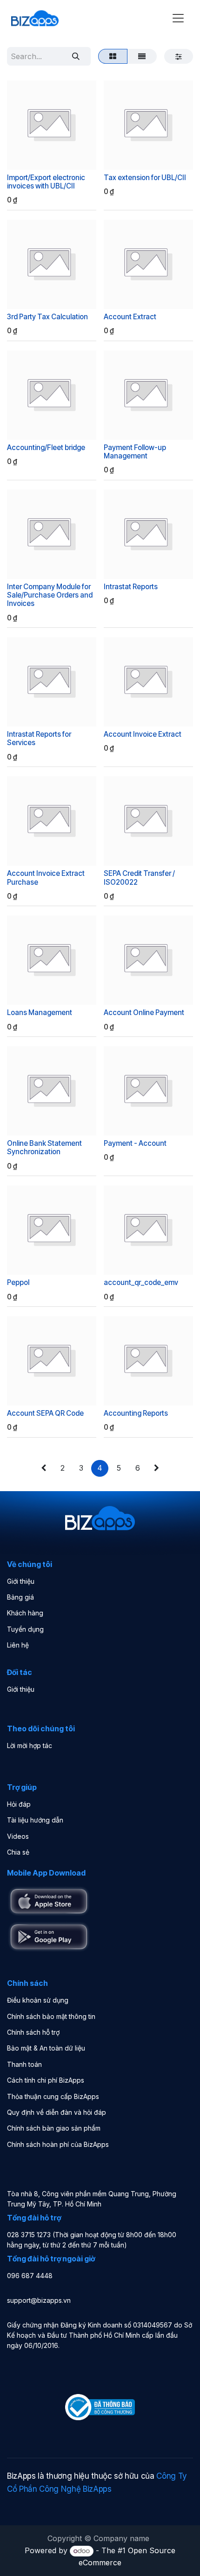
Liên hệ (18, 1645)
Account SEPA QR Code (45, 1413)
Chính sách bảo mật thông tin (51, 2016)
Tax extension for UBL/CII (145, 178)
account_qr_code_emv (141, 1282)
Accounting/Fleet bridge (46, 447)
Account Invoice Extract (143, 734)
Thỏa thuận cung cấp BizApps (53, 2096)
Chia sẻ (18, 1852)
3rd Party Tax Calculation (47, 317)
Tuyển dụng (25, 1629)
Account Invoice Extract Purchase (46, 878)
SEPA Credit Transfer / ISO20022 (139, 878)
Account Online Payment (144, 1012)
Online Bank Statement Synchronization (44, 1147)
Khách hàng (25, 1613)
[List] (142, 56)
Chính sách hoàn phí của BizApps (58, 2144)
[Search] (76, 56)
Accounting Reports (136, 1413)
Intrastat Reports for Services (39, 738)
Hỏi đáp (19, 1804)
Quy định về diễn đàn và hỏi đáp (57, 2112)
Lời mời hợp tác (30, 1745)
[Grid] (113, 56)
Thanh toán (24, 2064)
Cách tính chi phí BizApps (46, 2080)
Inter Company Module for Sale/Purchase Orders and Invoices (50, 595)
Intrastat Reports (131, 587)
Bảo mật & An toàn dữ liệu (46, 2048)
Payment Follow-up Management (135, 452)
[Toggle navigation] (178, 18)
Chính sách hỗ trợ (33, 2032)
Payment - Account (135, 1143)
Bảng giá (20, 1597)
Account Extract (130, 317)
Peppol (18, 1282)
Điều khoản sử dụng (38, 2000)
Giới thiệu (21, 1581)
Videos (18, 1836)
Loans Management (40, 1012)
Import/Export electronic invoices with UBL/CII (46, 182)
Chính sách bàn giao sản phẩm (54, 2128)
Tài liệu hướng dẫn (35, 1820)
